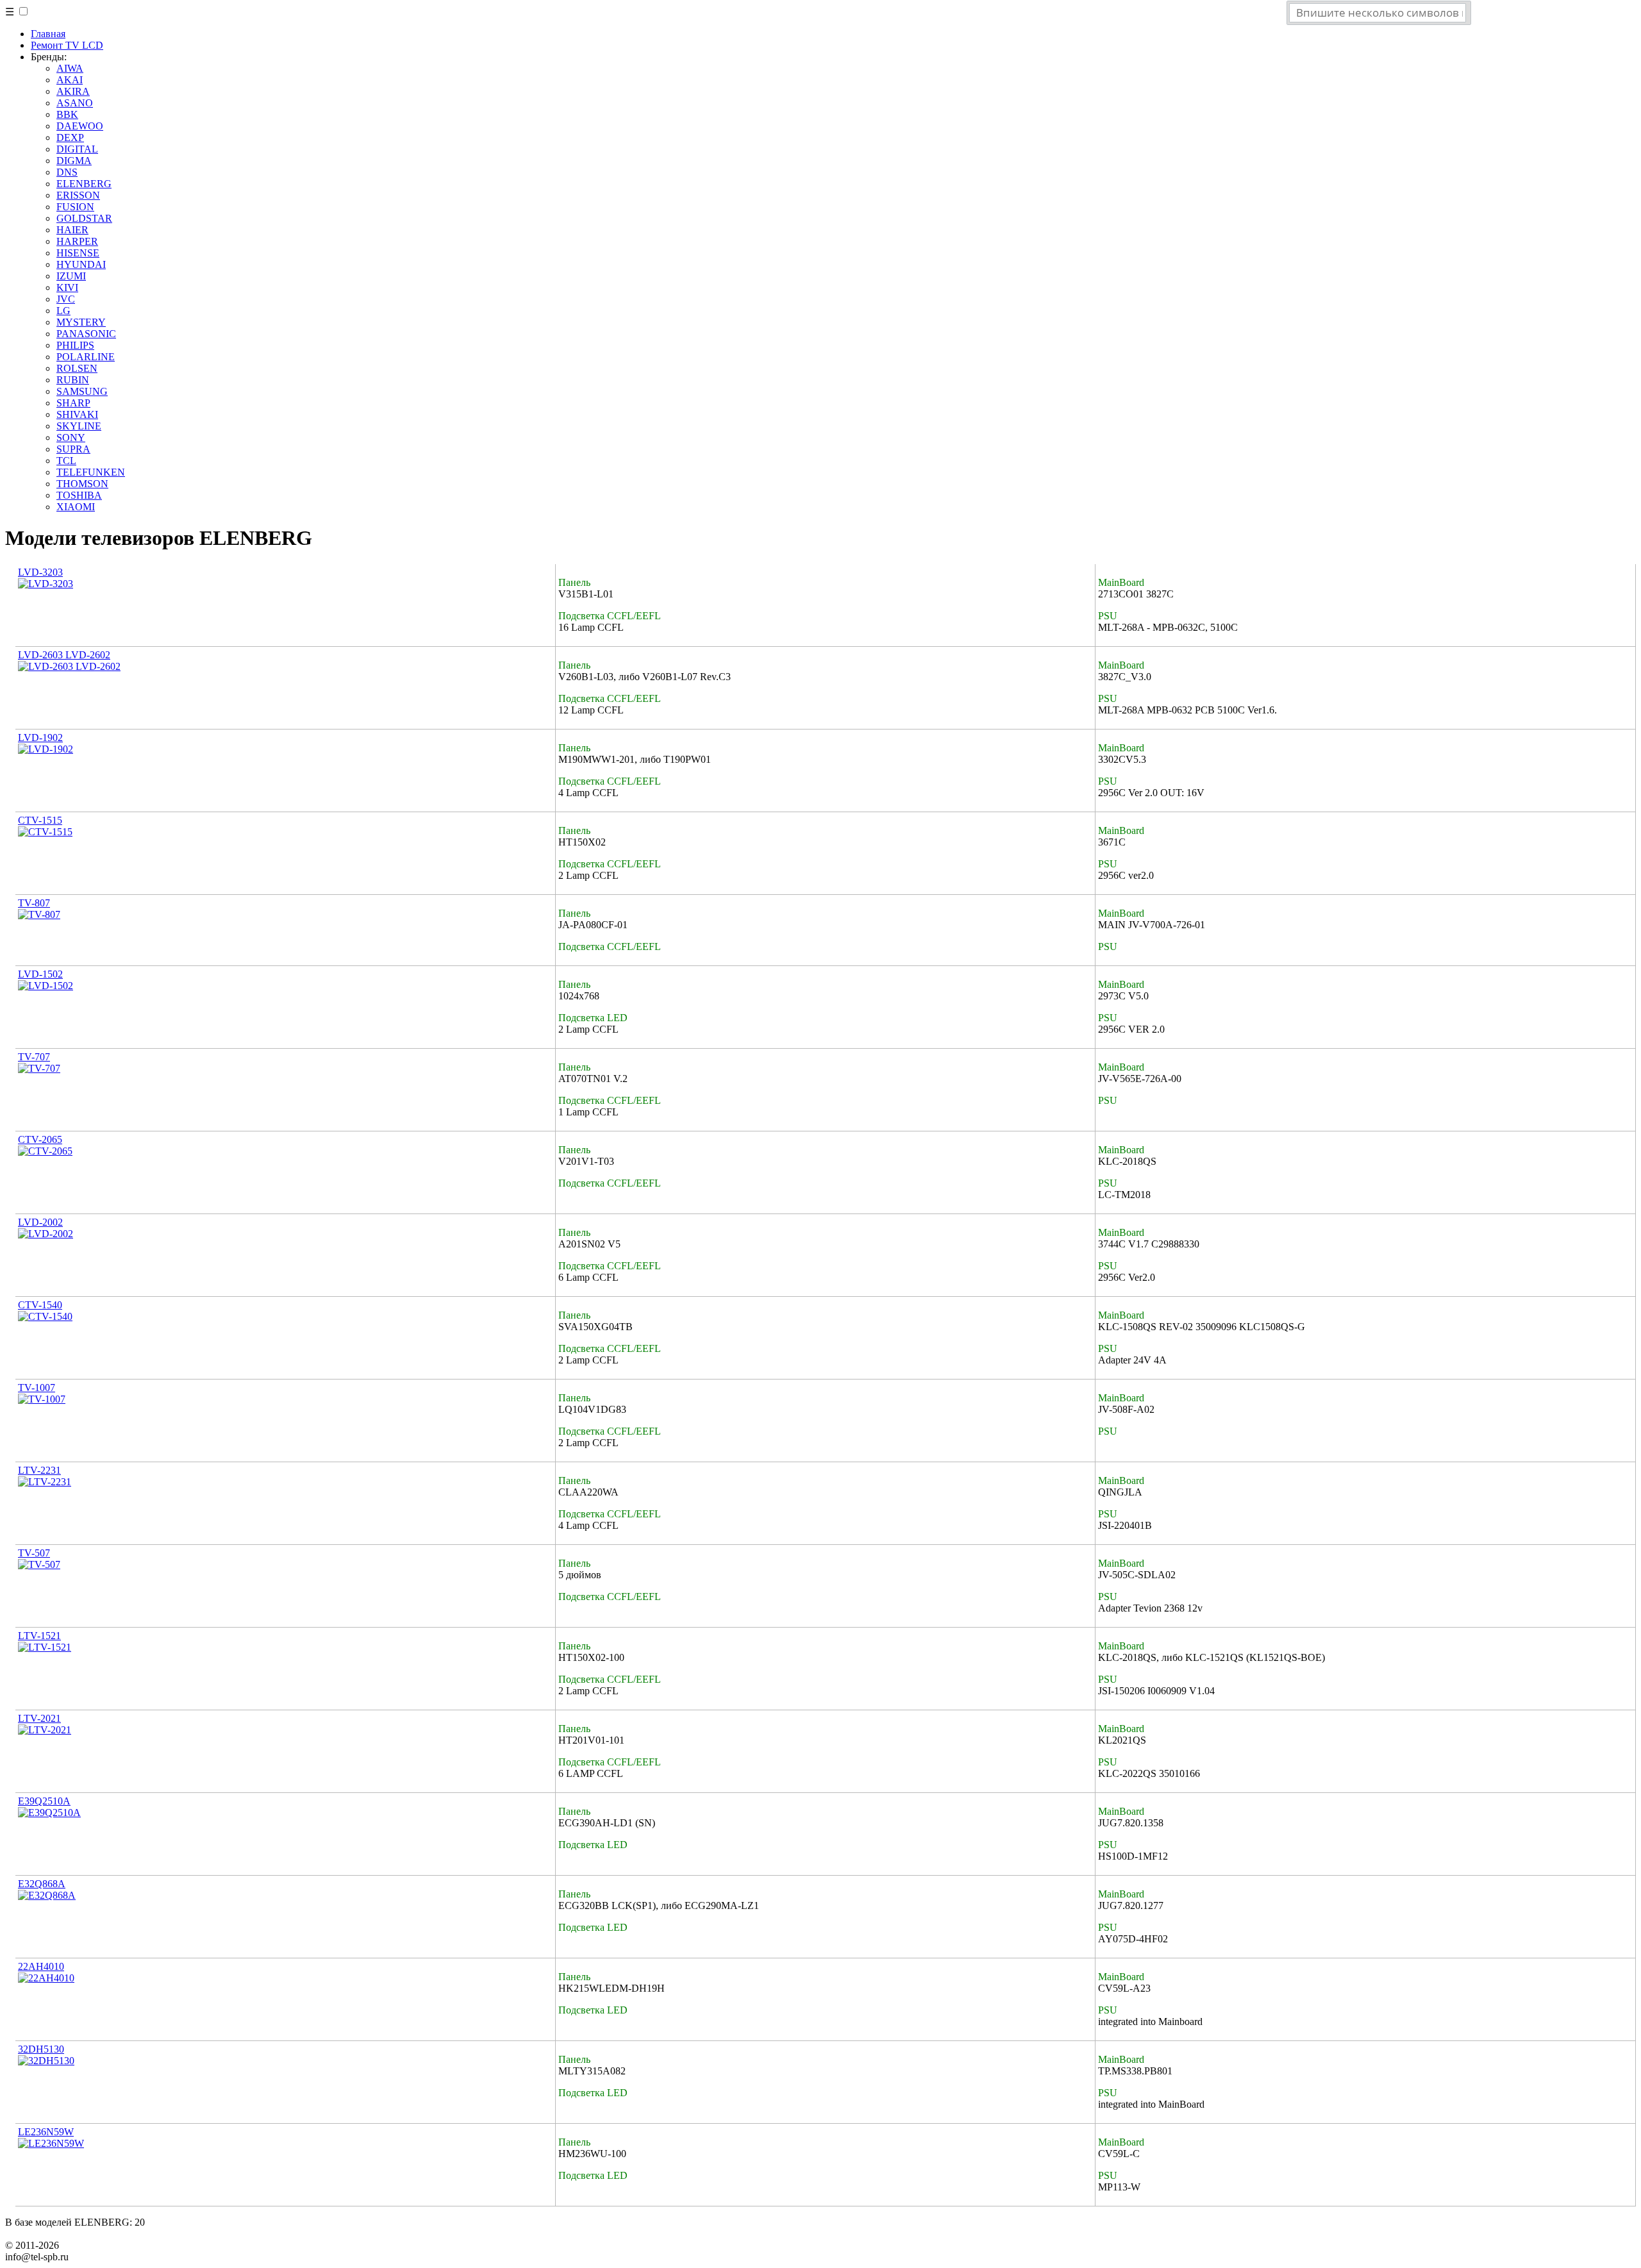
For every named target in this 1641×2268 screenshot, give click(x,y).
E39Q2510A (44, 1801)
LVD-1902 (40, 738)
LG (63, 311)
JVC (66, 299)
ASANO (75, 103)
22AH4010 (41, 1966)
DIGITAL (77, 149)
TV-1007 (37, 1388)
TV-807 (34, 903)
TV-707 (34, 1057)
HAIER (72, 230)
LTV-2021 (39, 1718)
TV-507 (34, 1553)
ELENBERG (84, 184)
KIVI (67, 288)
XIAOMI (76, 507)
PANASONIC (86, 334)
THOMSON (82, 484)
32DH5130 (41, 2049)
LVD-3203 (40, 572)
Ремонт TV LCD (67, 45)
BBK (67, 114)
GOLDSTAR (84, 218)
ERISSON (78, 195)
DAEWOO (80, 126)
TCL (66, 461)
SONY (71, 438)
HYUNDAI (81, 264)
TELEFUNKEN (91, 472)
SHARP (73, 403)
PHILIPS (75, 345)
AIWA (70, 68)
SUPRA (73, 449)
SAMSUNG (82, 391)
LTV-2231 (39, 1470)
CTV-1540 (40, 1305)
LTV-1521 (39, 1636)
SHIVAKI (77, 414)
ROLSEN (77, 368)
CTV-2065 (40, 1139)
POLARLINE (86, 357)
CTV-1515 (40, 820)
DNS (67, 172)
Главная (48, 34)
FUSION (75, 207)
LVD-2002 (40, 1222)
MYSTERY (81, 322)
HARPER (77, 241)
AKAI (70, 80)
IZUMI (71, 276)
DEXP (70, 138)
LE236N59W (46, 2132)
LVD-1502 (40, 974)
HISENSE (78, 253)
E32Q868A (42, 1884)
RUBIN (73, 380)
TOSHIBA (79, 495)
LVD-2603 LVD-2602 (64, 655)
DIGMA (74, 161)
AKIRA (73, 91)
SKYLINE (79, 426)
